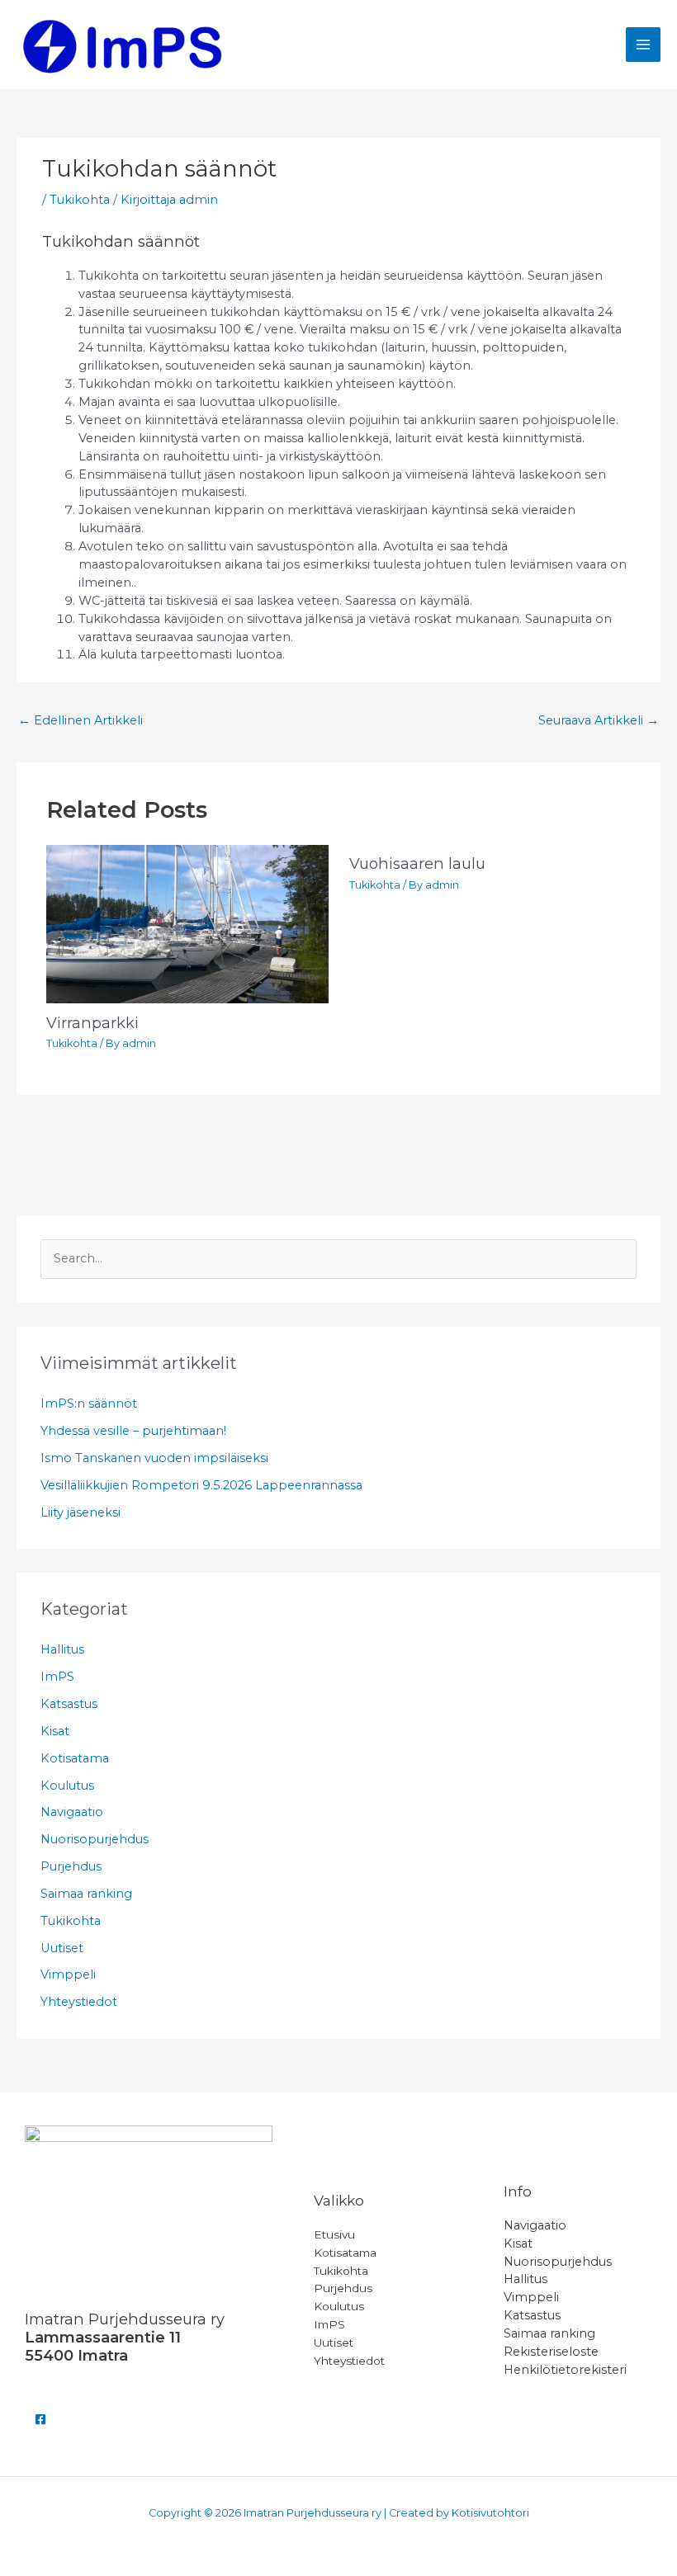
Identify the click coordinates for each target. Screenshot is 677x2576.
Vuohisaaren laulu (417, 863)
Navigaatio (72, 1812)
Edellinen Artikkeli (80, 720)
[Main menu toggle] (643, 45)
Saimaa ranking (86, 1894)
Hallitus (62, 1649)
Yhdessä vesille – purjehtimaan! (133, 1431)
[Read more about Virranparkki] (187, 923)
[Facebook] (40, 2419)
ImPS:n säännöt (89, 1404)
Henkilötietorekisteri (565, 2370)
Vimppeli (68, 1974)
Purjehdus (71, 1866)
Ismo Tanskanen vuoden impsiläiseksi (154, 1458)
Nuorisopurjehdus (95, 1839)
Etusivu (334, 2234)
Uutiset (62, 1948)
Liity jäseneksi (80, 1512)
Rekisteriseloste (551, 2352)
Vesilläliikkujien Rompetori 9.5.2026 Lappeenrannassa (201, 1485)
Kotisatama (75, 1758)
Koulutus (67, 1786)
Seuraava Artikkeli (599, 720)
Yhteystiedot (79, 2002)
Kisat (55, 1731)
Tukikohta (80, 200)
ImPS (57, 1677)
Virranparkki (92, 1023)
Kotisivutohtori (490, 2513)
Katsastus (69, 1704)
